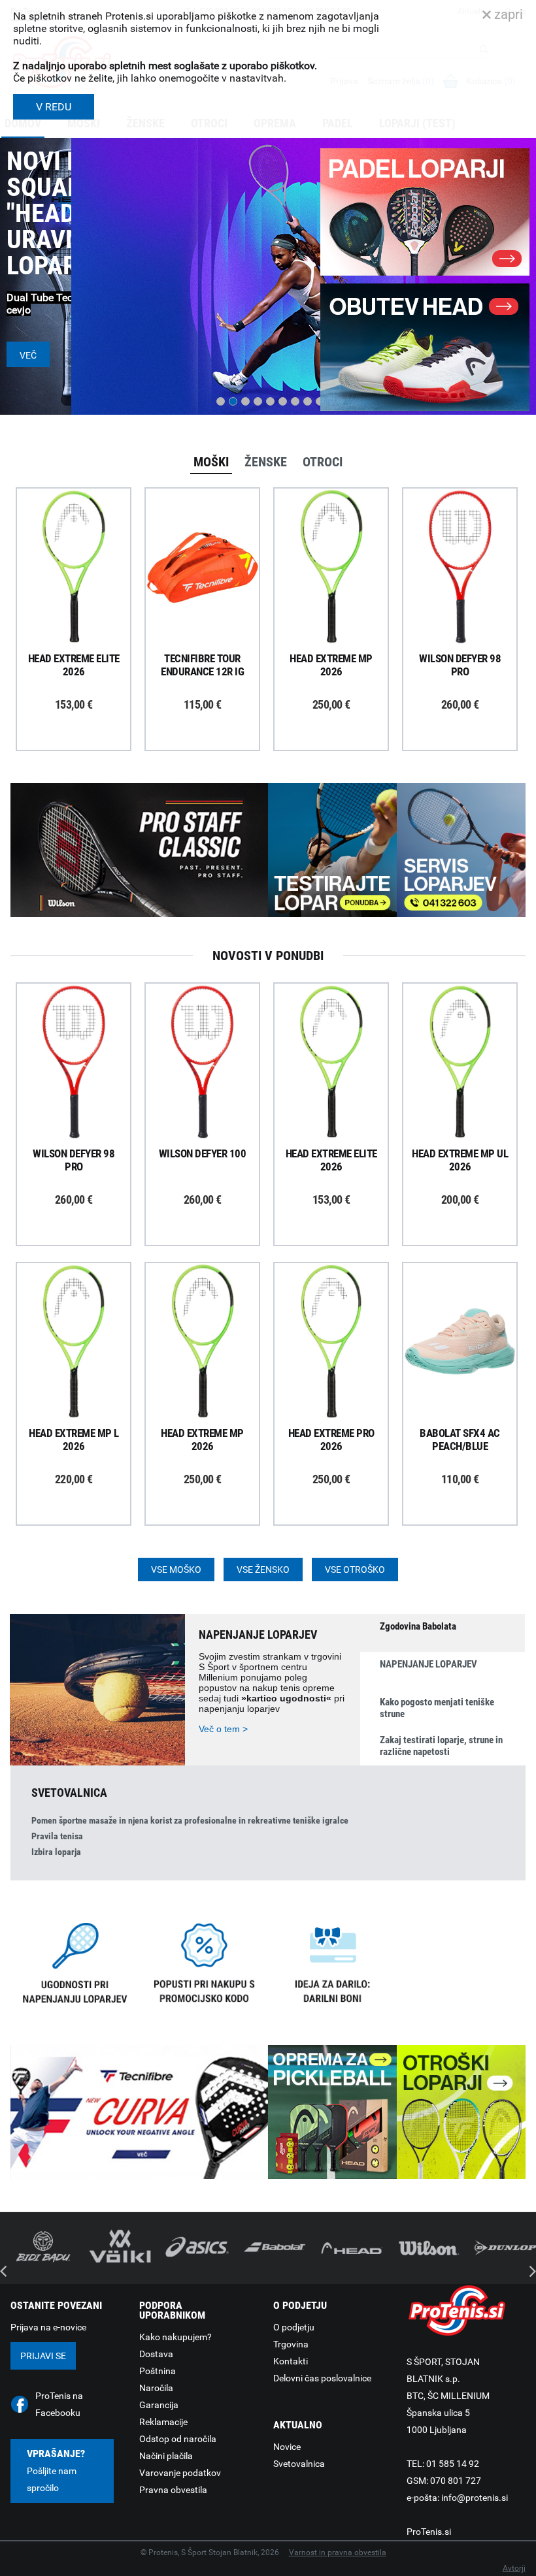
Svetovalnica (299, 2464)
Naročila (156, 2388)
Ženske (266, 462)
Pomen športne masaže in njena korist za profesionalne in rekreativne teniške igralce (190, 1820)
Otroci (323, 462)
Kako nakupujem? (176, 2337)
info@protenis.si (475, 2498)
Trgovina (291, 2344)
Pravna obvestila (173, 2490)
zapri (507, 14)
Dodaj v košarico (84, 597)
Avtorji (514, 2568)
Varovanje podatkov (180, 2473)
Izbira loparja (56, 1852)
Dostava (156, 2354)
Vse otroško (355, 1570)
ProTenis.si (429, 2532)
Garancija (159, 2405)
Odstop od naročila (178, 2439)
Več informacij (84, 531)
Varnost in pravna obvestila (338, 2552)
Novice (287, 2447)
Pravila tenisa (57, 1836)
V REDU (54, 107)
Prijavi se (43, 2356)
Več (28, 355)
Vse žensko (263, 1570)
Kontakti (291, 2361)
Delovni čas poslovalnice (322, 2378)
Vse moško (176, 1570)
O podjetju (294, 2327)
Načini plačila (166, 2456)
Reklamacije (163, 2422)
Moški (211, 462)
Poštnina (158, 2371)
